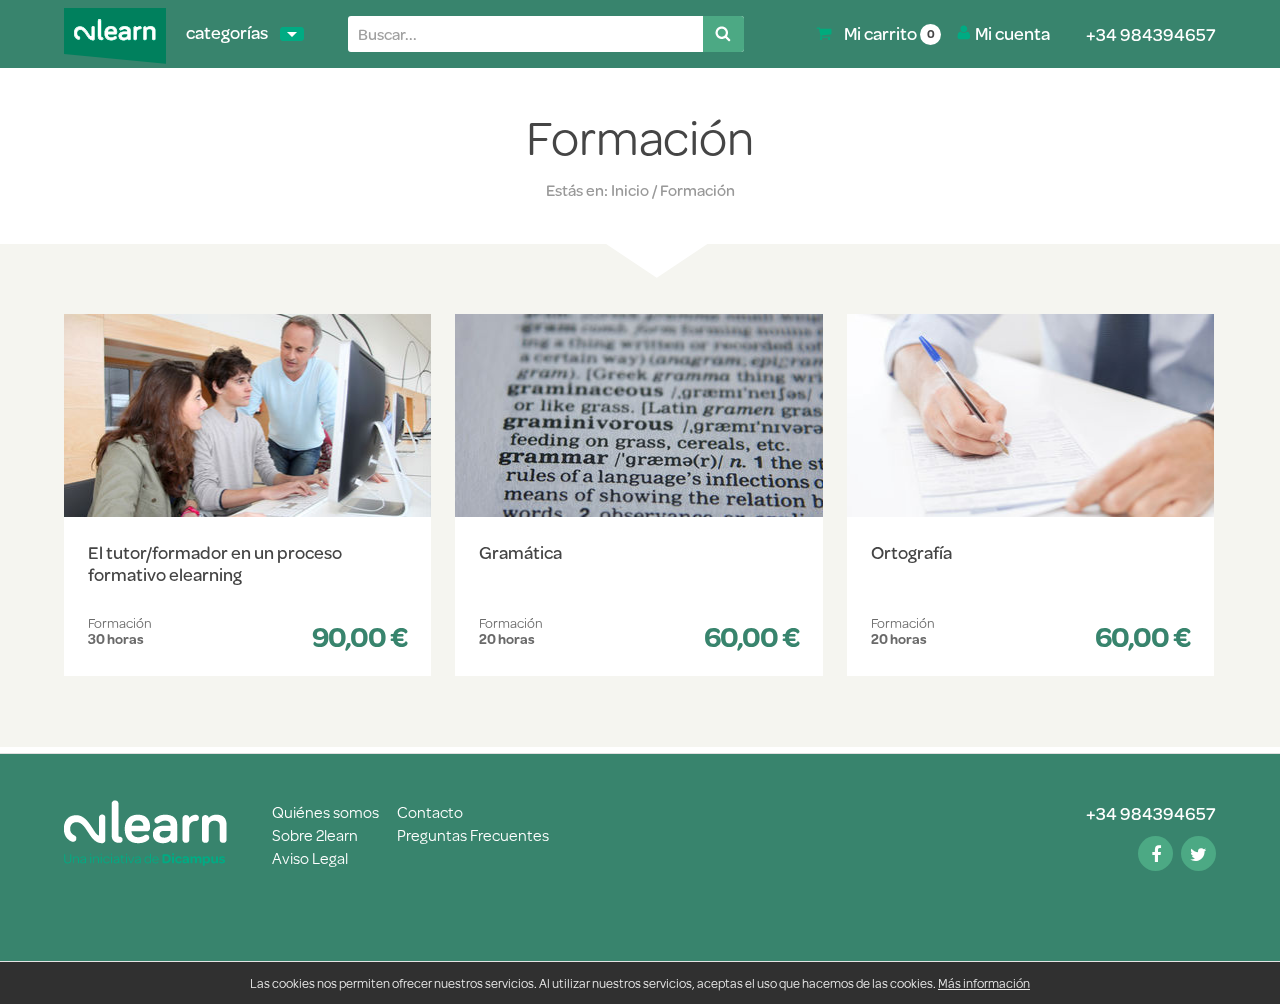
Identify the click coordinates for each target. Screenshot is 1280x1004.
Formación (697, 190)
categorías (227, 32)
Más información (984, 983)
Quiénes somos (325, 811)
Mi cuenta (1012, 33)
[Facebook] (1156, 854)
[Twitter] (1198, 854)
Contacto (430, 811)
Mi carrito (889, 33)
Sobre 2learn (316, 834)
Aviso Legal (310, 857)
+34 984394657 (1151, 34)
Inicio (630, 190)
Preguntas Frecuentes (473, 834)
